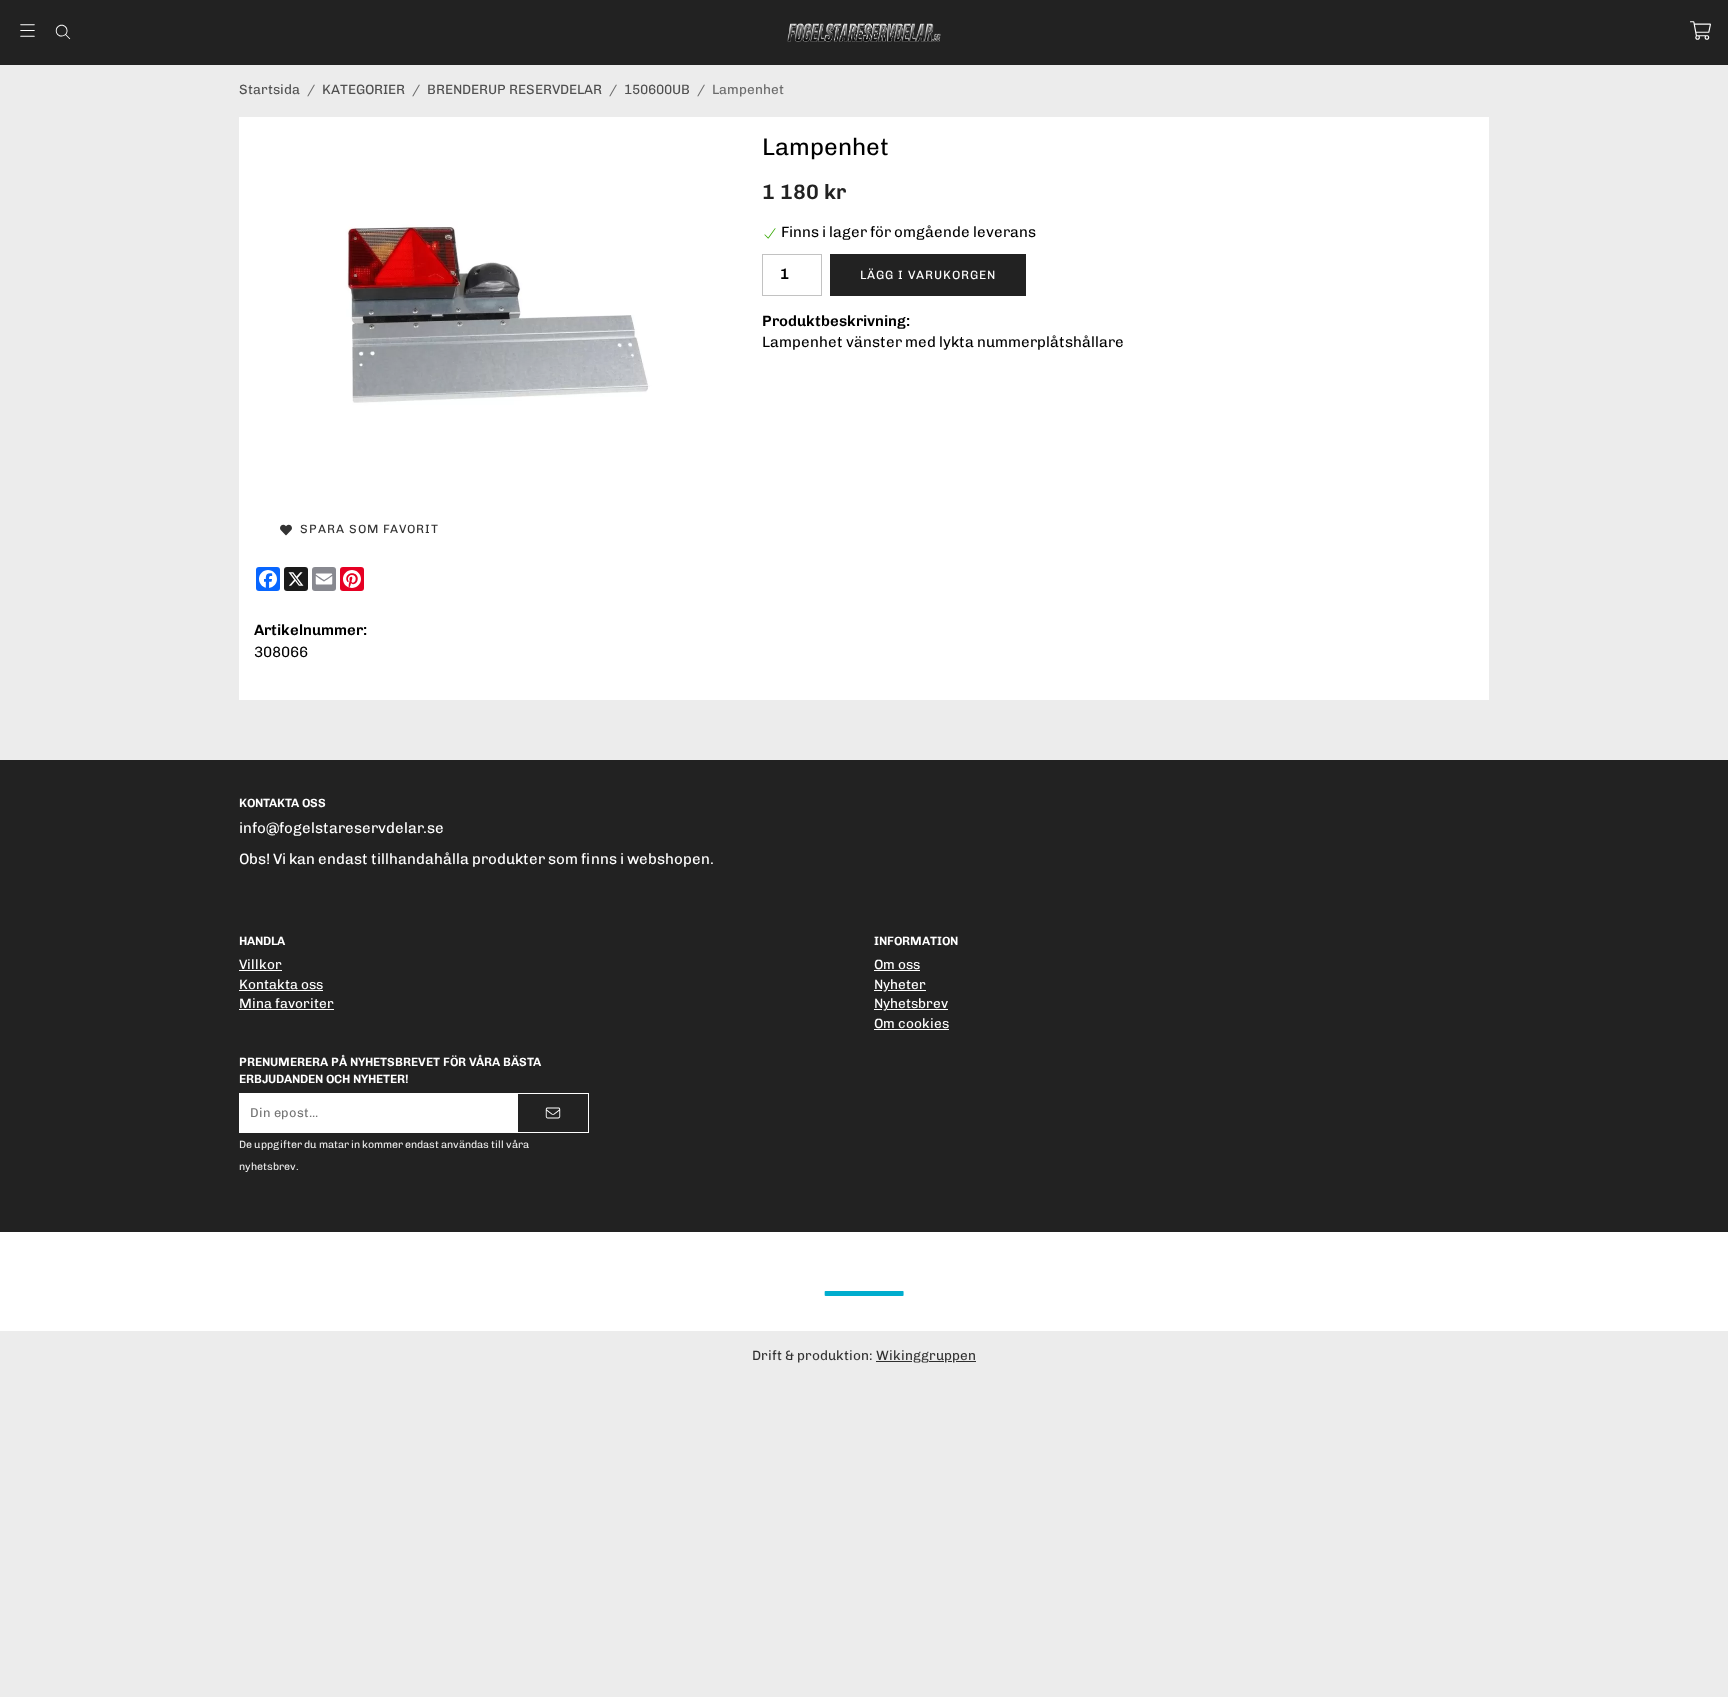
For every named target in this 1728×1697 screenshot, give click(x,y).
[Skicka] (553, 1113)
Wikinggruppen (926, 1355)
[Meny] (27, 30)
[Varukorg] (1700, 30)
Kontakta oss (281, 984)
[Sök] (62, 32)
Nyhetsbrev (911, 1003)
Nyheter (900, 984)
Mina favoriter (286, 1003)
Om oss (897, 964)
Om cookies (911, 1023)
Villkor (260, 964)
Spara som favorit (365, 529)
